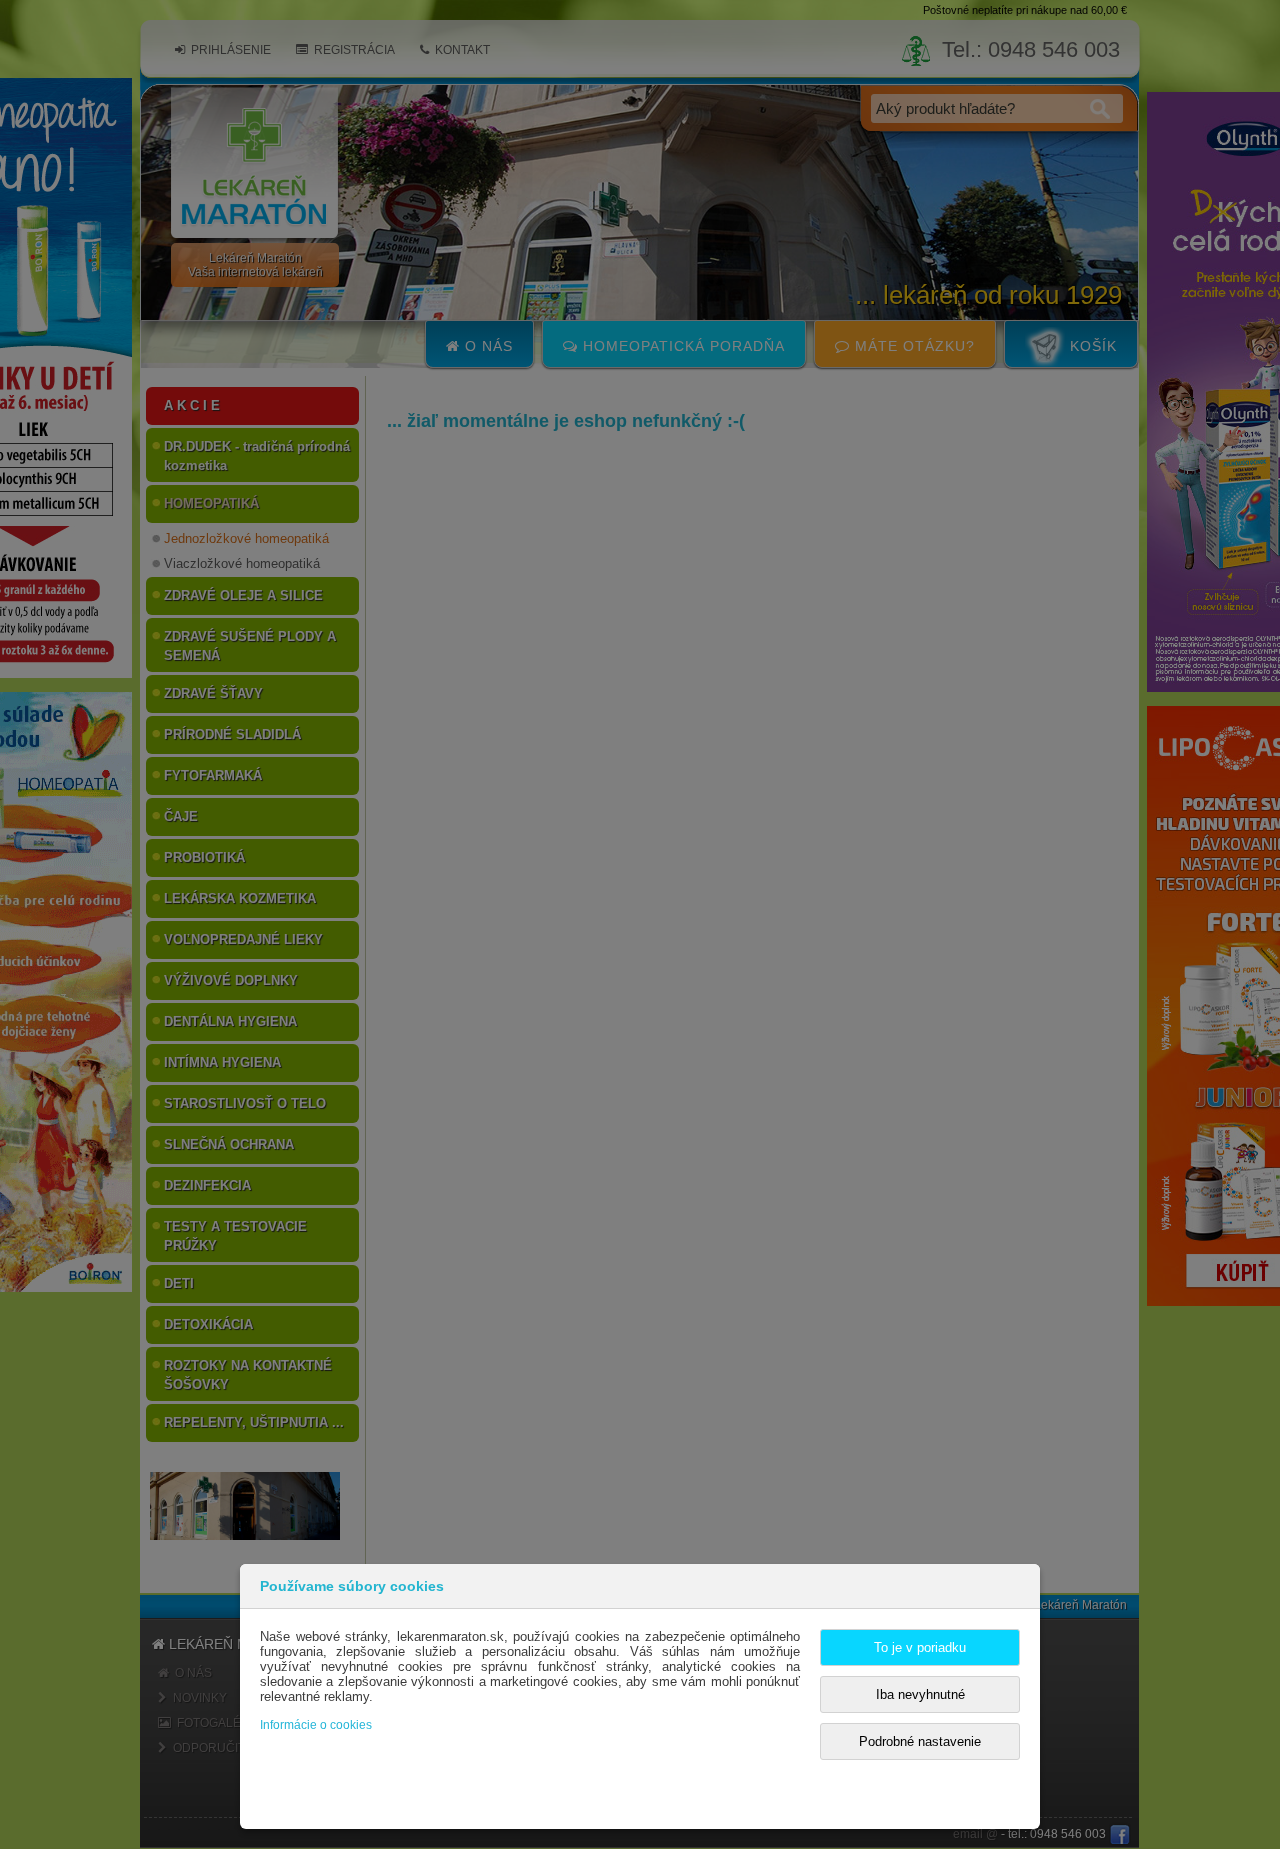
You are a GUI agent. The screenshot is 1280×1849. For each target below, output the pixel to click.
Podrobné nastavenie (920, 1741)
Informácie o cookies (316, 1725)
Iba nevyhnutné (920, 1694)
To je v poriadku (920, 1647)
